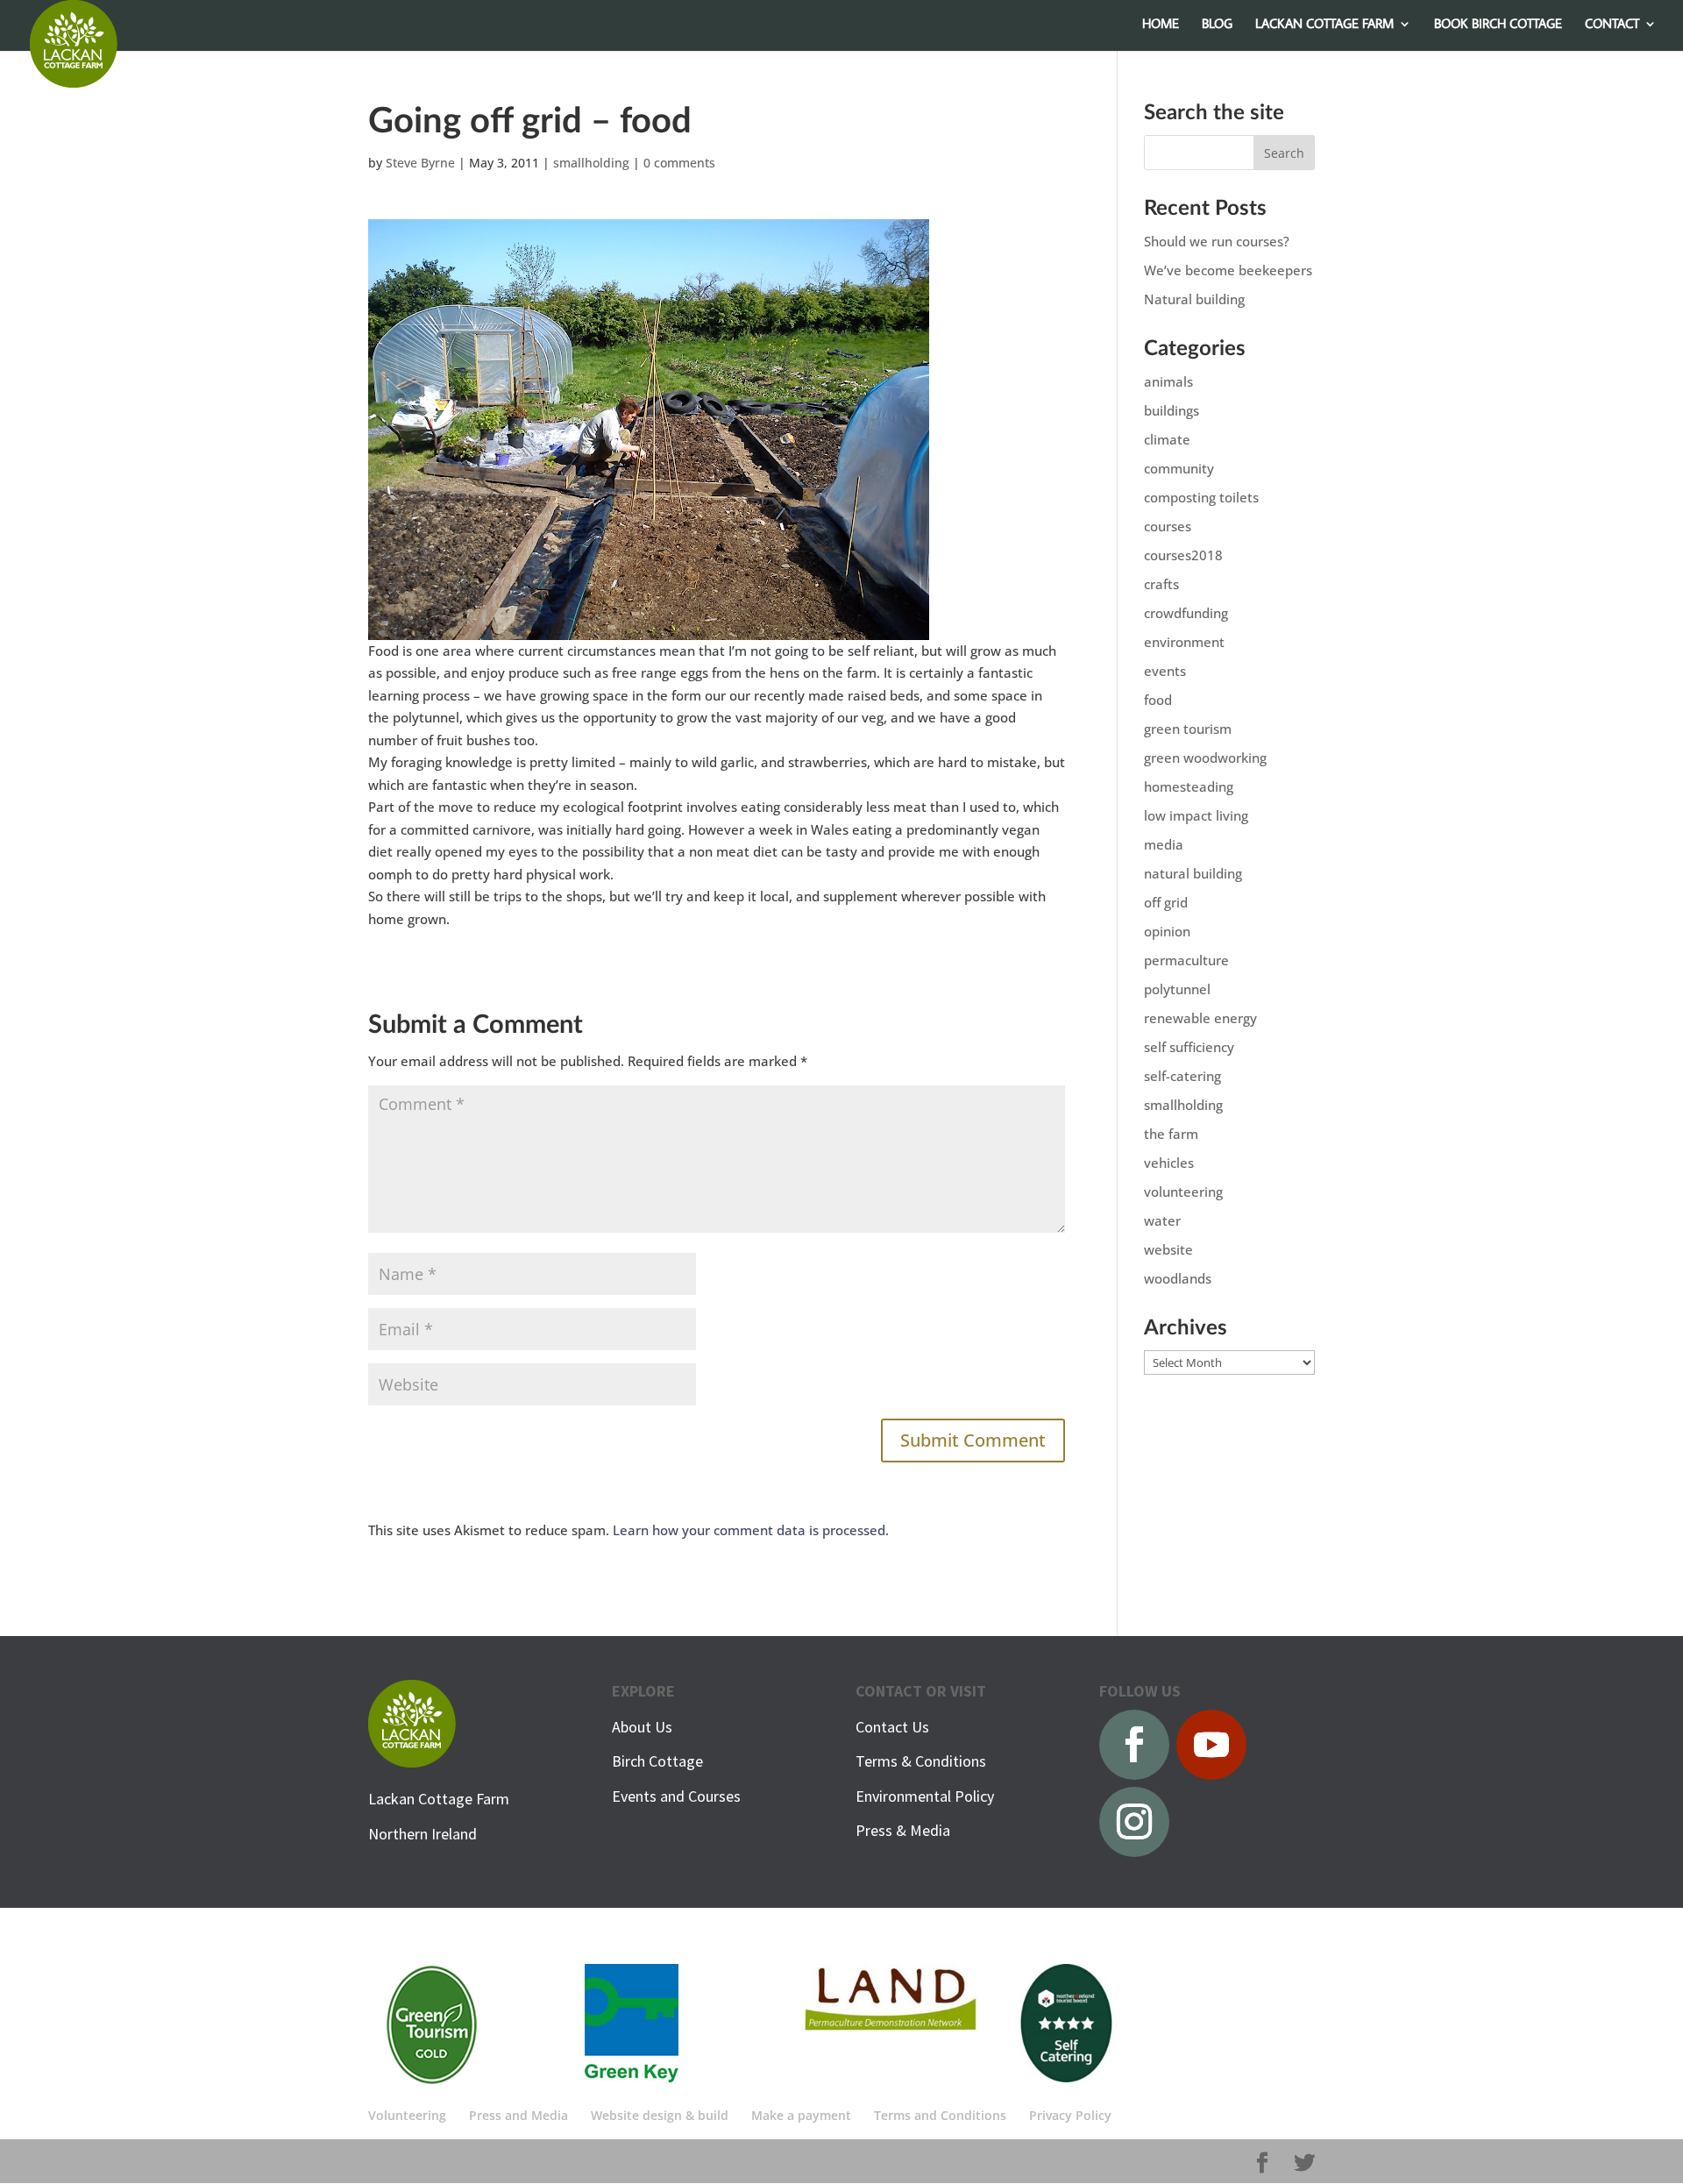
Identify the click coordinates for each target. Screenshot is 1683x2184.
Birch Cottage (657, 1761)
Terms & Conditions (921, 1761)
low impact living (1196, 815)
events (1165, 671)
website (1168, 1249)
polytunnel (1177, 989)
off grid (1166, 902)
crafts (1161, 584)
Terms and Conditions (940, 2115)
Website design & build (660, 2115)
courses (1168, 526)
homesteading (1189, 786)
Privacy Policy (1070, 2115)
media (1164, 844)
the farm (1171, 1134)
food (1158, 700)
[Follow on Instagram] (1134, 1822)
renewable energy (1200, 1018)
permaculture (1186, 960)
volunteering (1183, 1192)
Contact (1612, 25)
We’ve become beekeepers (1228, 270)
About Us (642, 1727)
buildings (1172, 410)
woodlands (1178, 1278)
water (1162, 1220)
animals (1168, 381)
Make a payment (801, 2115)
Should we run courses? (1217, 241)
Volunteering (407, 2115)
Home (1161, 25)
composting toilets (1201, 497)
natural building (1193, 873)
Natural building (1194, 299)
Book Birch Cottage (1498, 25)
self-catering (1182, 1076)
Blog (1217, 25)
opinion (1167, 931)
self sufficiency (1189, 1047)
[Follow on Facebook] (1134, 1745)
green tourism (1188, 729)
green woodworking (1205, 758)
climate (1167, 439)
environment (1184, 642)
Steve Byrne (420, 163)
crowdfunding (1186, 613)
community (1179, 468)
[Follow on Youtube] (1211, 1745)
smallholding (591, 163)
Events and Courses (676, 1796)
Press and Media (518, 2115)
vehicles (1169, 1163)
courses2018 (1183, 555)
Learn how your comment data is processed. (751, 1530)
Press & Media (903, 1830)
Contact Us (892, 1727)
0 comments (679, 163)
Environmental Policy (925, 1796)
